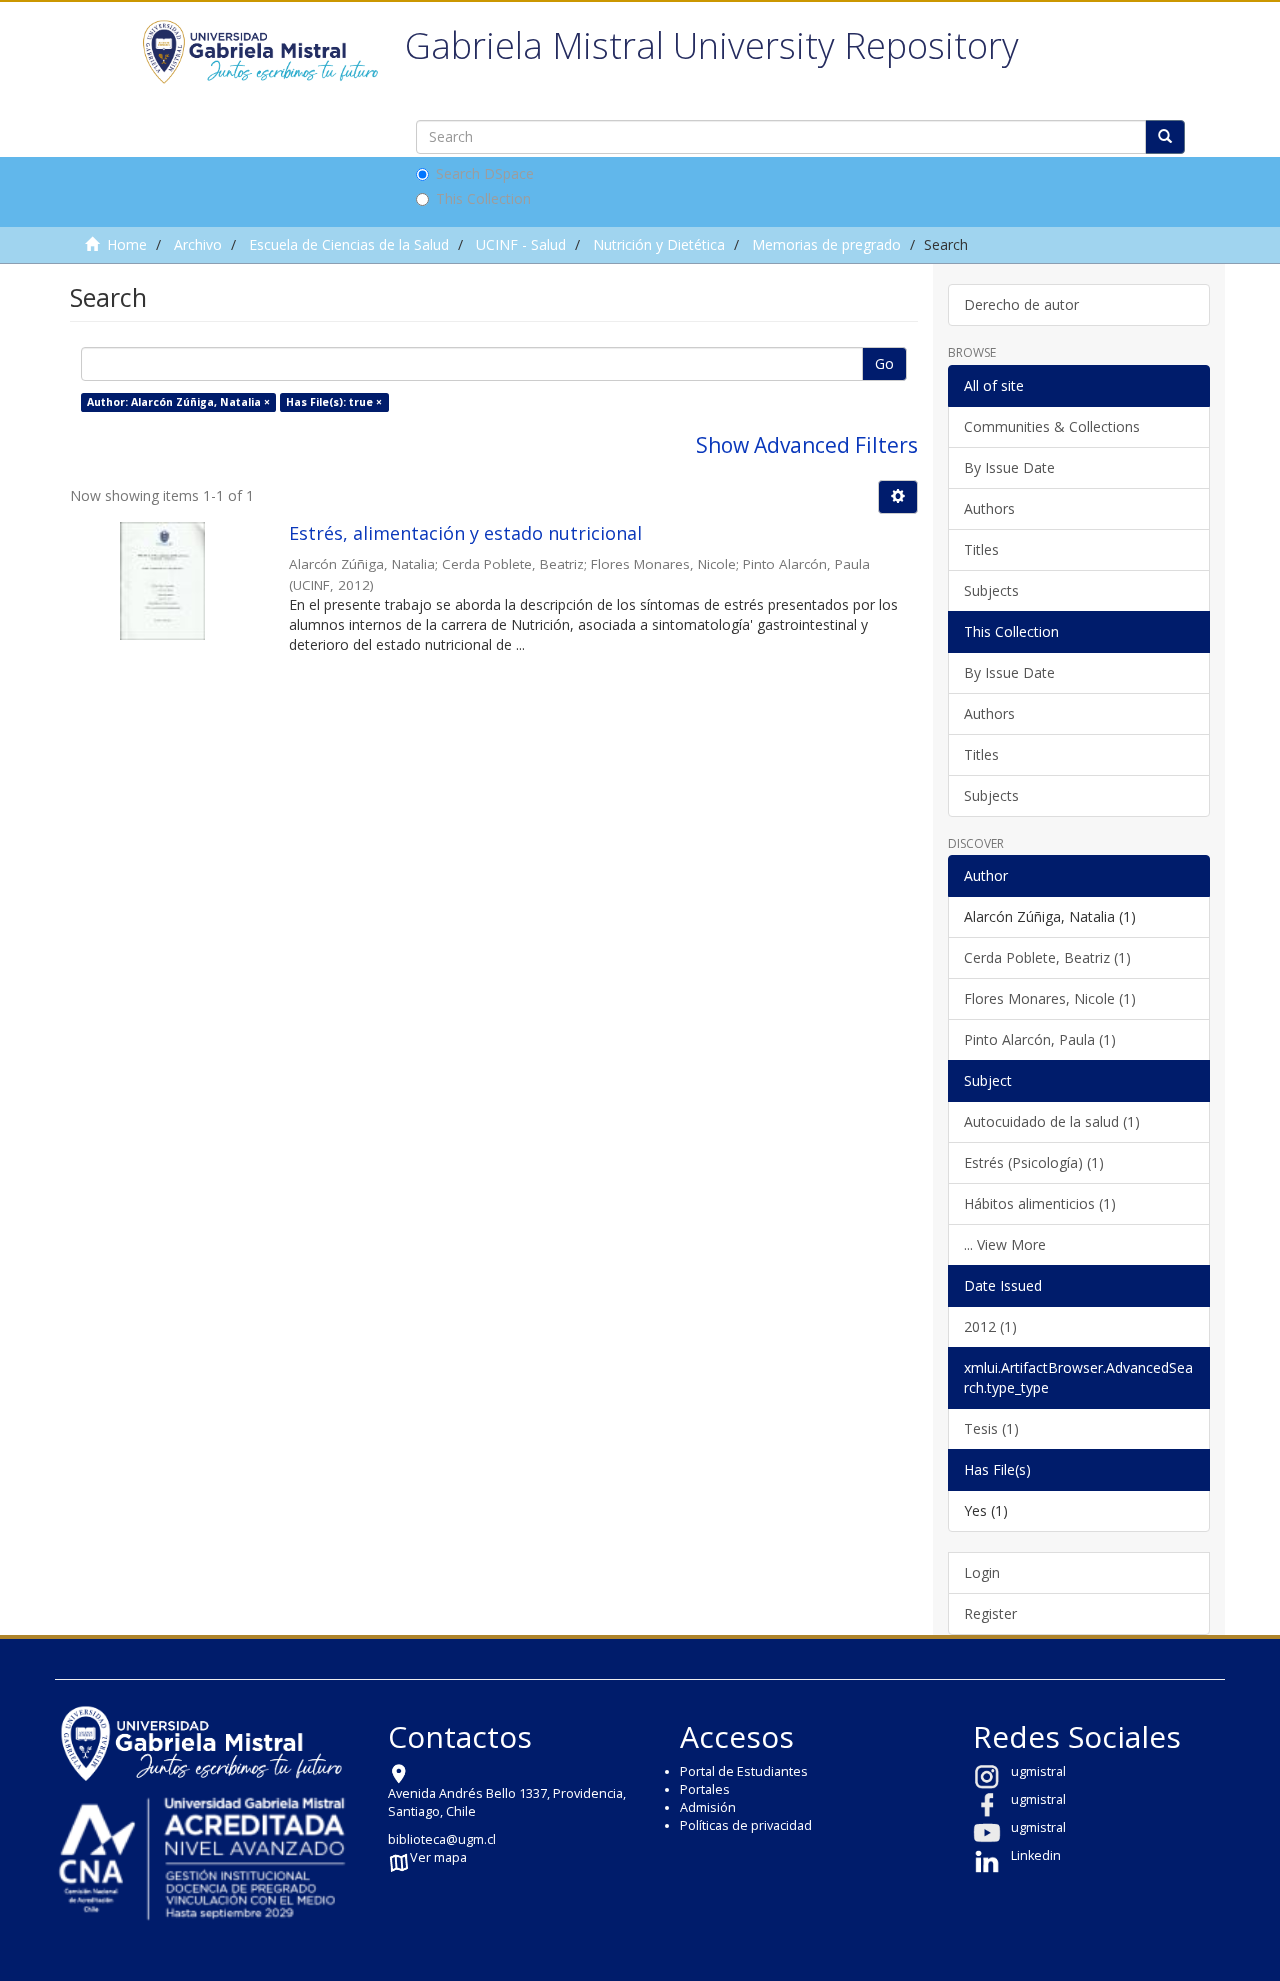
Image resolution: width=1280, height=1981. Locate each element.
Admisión (708, 1807)
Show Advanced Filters (807, 445)
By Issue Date (1009, 467)
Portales (705, 1789)
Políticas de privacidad (746, 1825)
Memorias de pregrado (826, 244)
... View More (1005, 1244)
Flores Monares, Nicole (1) (1050, 998)
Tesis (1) (991, 1428)
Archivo (198, 244)
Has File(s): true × (334, 402)
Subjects (991, 590)
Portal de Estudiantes (744, 1771)
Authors (989, 508)
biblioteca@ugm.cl (442, 1839)
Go (884, 363)
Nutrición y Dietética (659, 244)
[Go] (1165, 137)
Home (127, 244)
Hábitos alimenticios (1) (1040, 1203)
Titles (981, 549)
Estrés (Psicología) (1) (1034, 1162)
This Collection (483, 198)
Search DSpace (485, 173)
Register (990, 1613)
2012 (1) (990, 1326)
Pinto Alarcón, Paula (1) (1040, 1039)
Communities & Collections (1052, 426)
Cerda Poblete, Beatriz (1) (1047, 957)
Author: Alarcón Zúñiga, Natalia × (178, 402)
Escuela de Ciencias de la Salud (349, 244)
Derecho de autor (1021, 304)
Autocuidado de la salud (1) (1052, 1121)
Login (982, 1572)
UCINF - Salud (521, 244)
